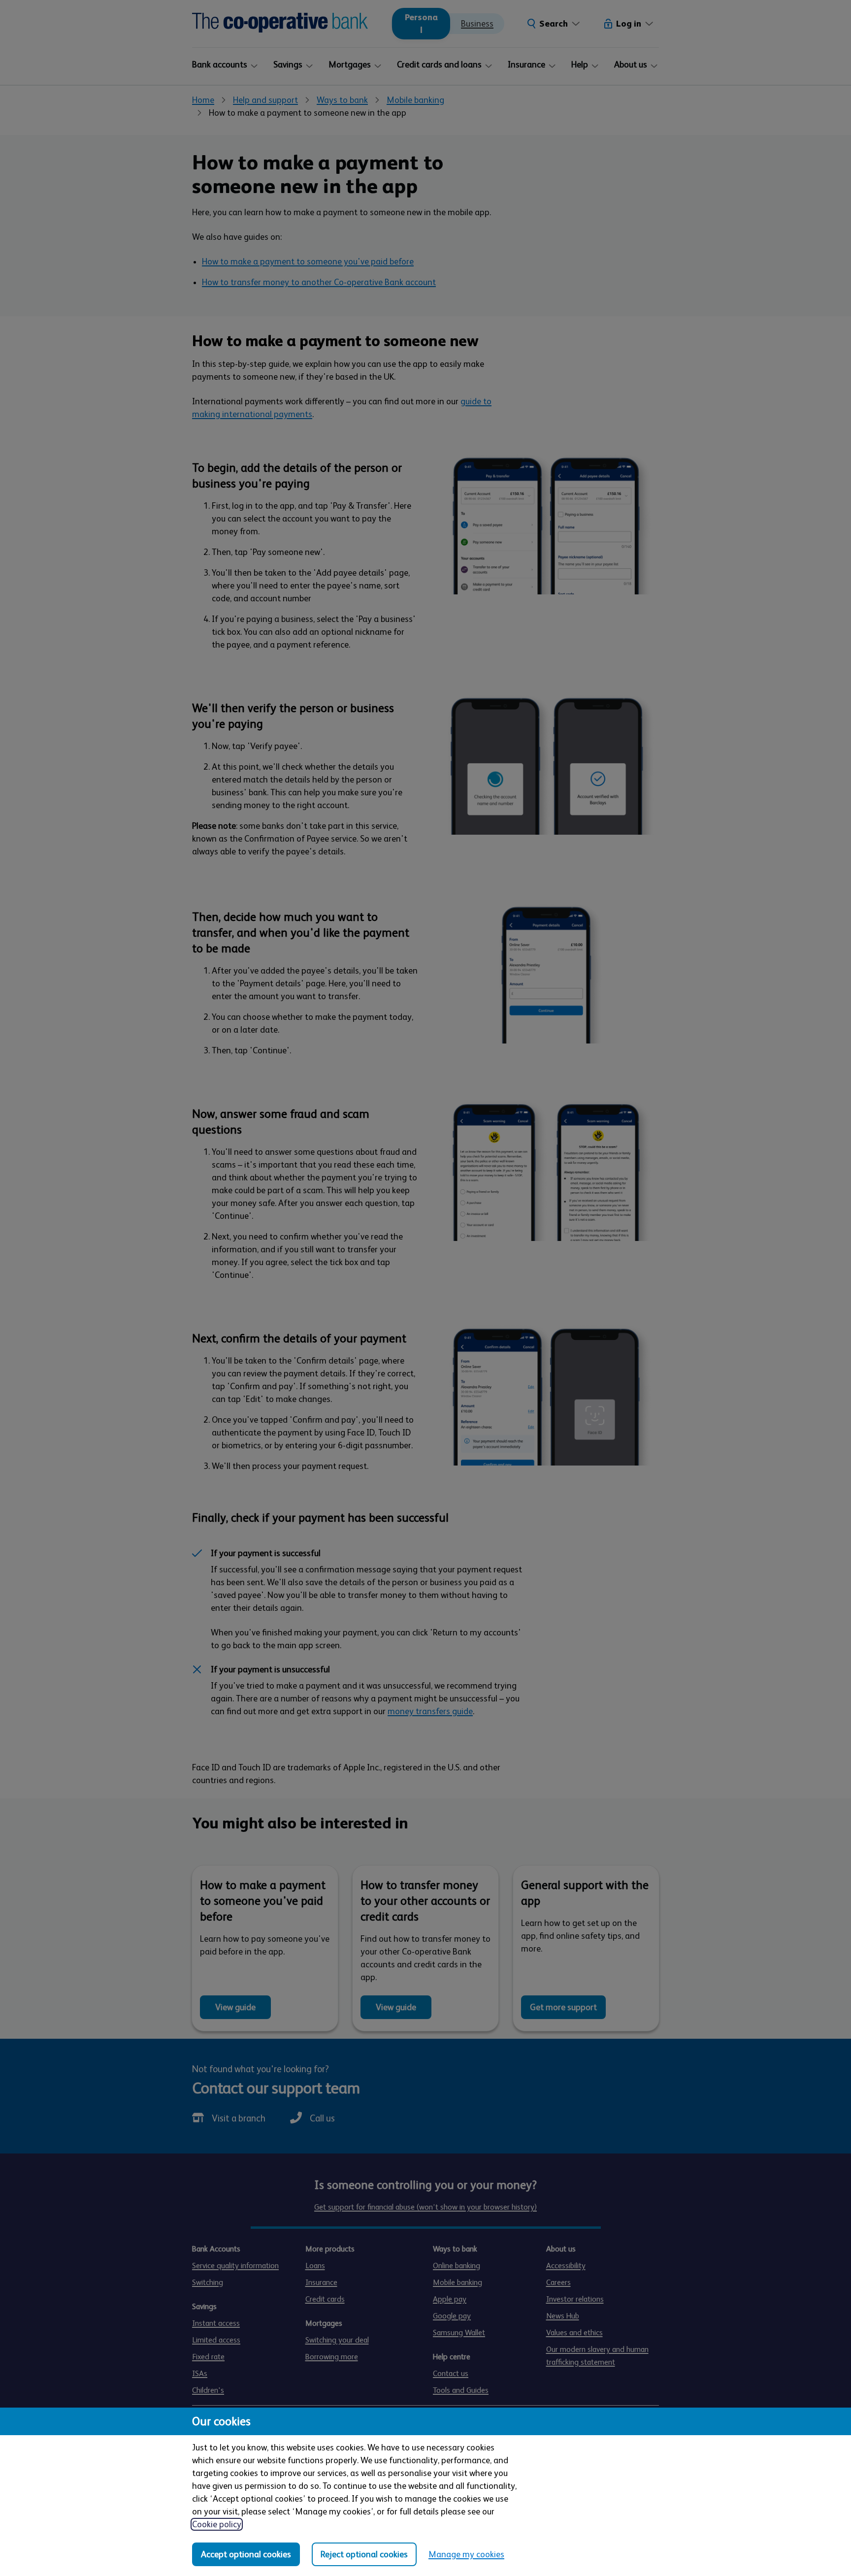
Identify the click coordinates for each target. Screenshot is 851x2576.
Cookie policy (217, 2524)
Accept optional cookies (246, 2554)
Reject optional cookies (364, 2554)
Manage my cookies (466, 2554)
